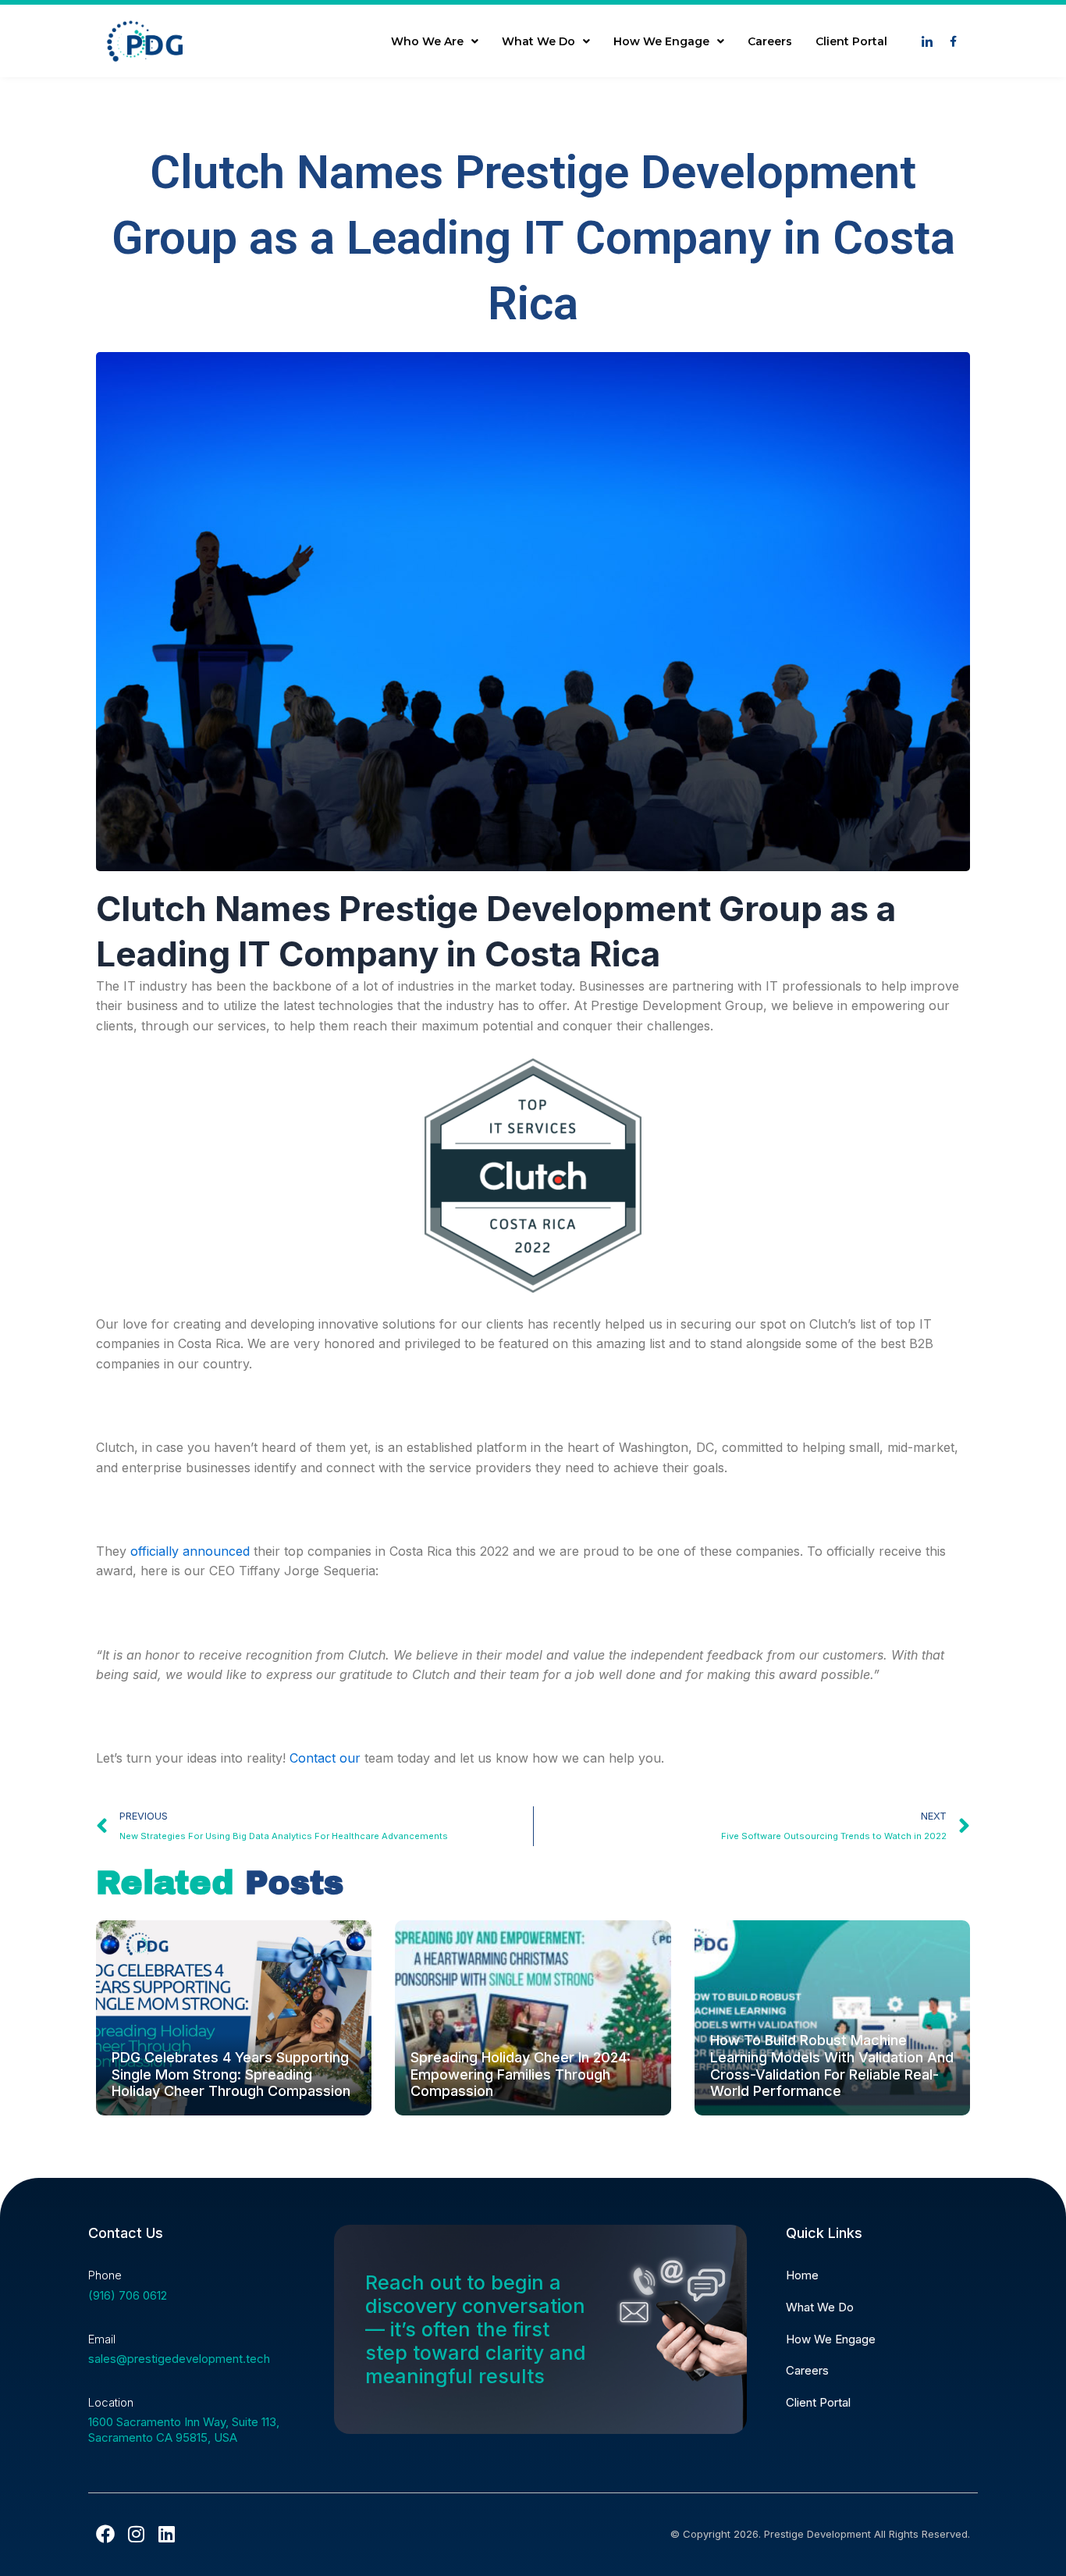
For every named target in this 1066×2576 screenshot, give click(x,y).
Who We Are (427, 41)
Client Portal (851, 41)
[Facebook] (105, 2534)
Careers (770, 41)
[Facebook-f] (953, 41)
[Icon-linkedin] (927, 41)
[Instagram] (136, 2534)
